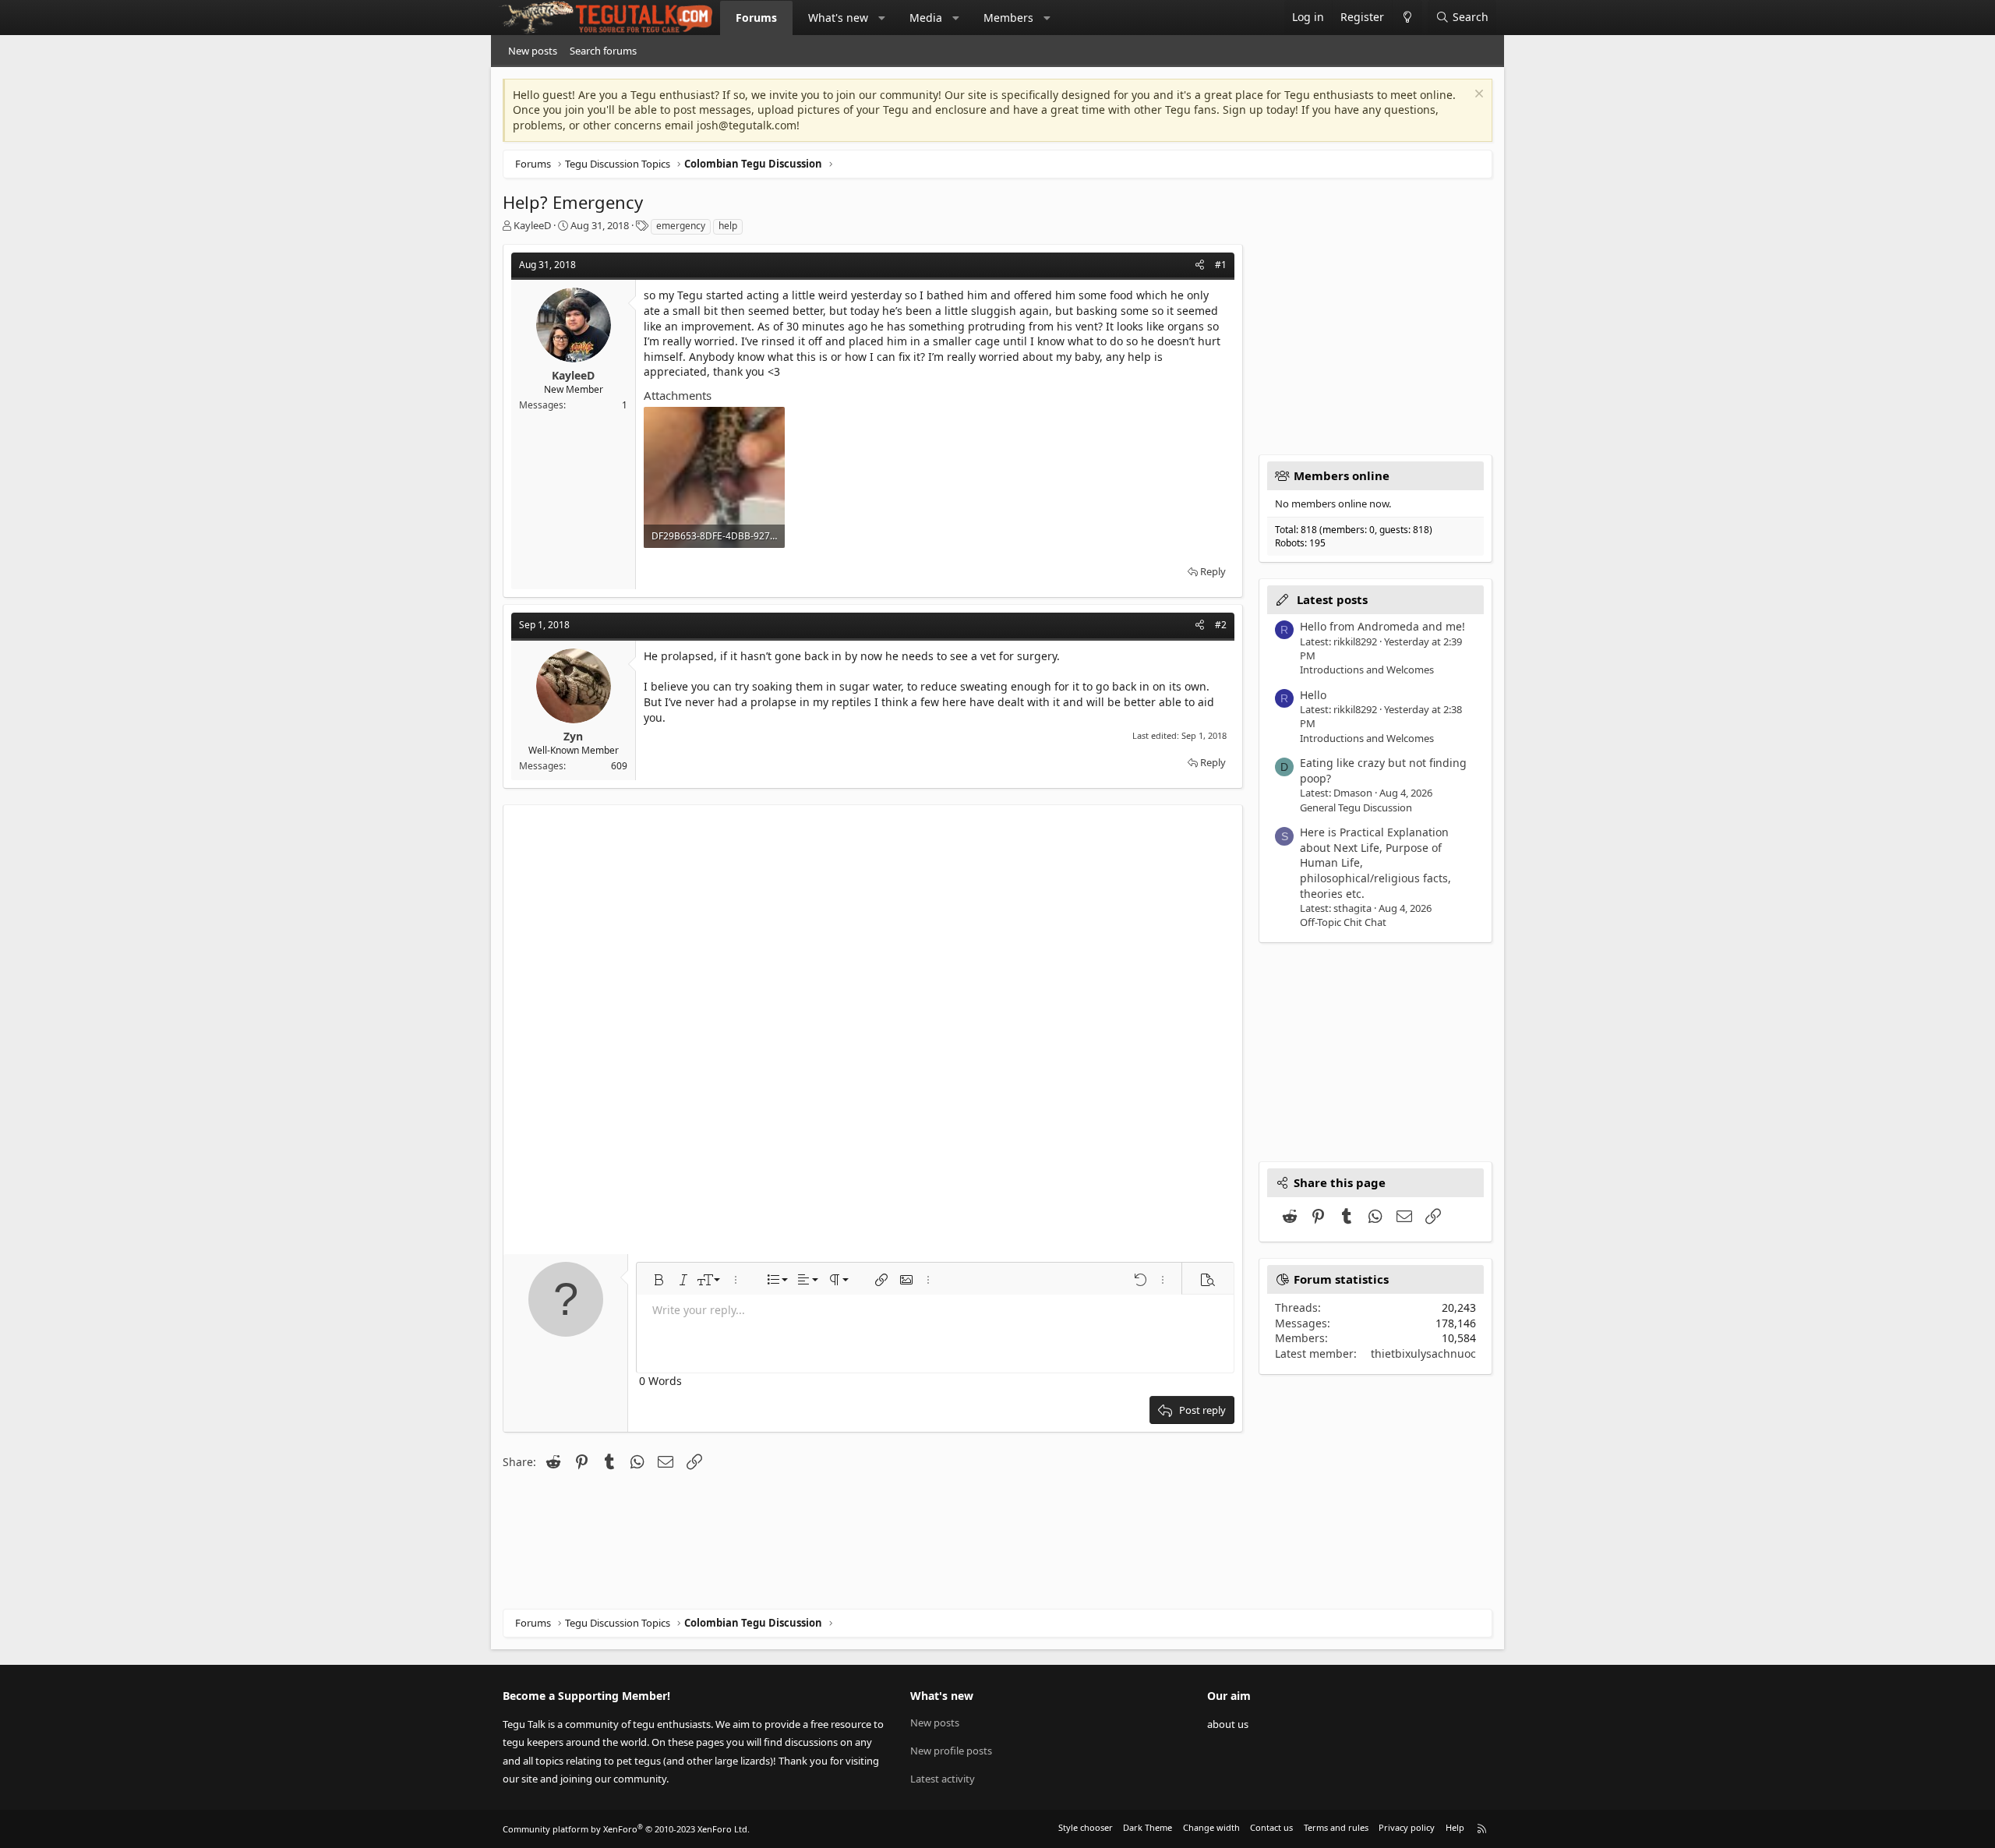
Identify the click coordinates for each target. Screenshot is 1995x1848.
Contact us (1271, 1827)
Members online (1342, 475)
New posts (533, 51)
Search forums (603, 51)
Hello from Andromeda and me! (1382, 626)
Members (1008, 18)
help (728, 226)
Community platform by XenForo (626, 1829)
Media (926, 18)
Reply (1213, 571)
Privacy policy (1407, 1827)
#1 (1221, 265)
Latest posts (1332, 599)
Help (1455, 1827)
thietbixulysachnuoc (1423, 1353)
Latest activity (943, 1779)
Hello (1313, 695)
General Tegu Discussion (1356, 807)
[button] (882, 18)
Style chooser (1086, 1827)
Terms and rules (1336, 1827)
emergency (681, 226)
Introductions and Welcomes (1367, 670)
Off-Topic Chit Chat (1343, 922)
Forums (756, 18)
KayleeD (532, 225)
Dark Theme (1148, 1827)
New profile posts (951, 1751)
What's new (838, 18)
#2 (1221, 625)
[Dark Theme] (1407, 18)
